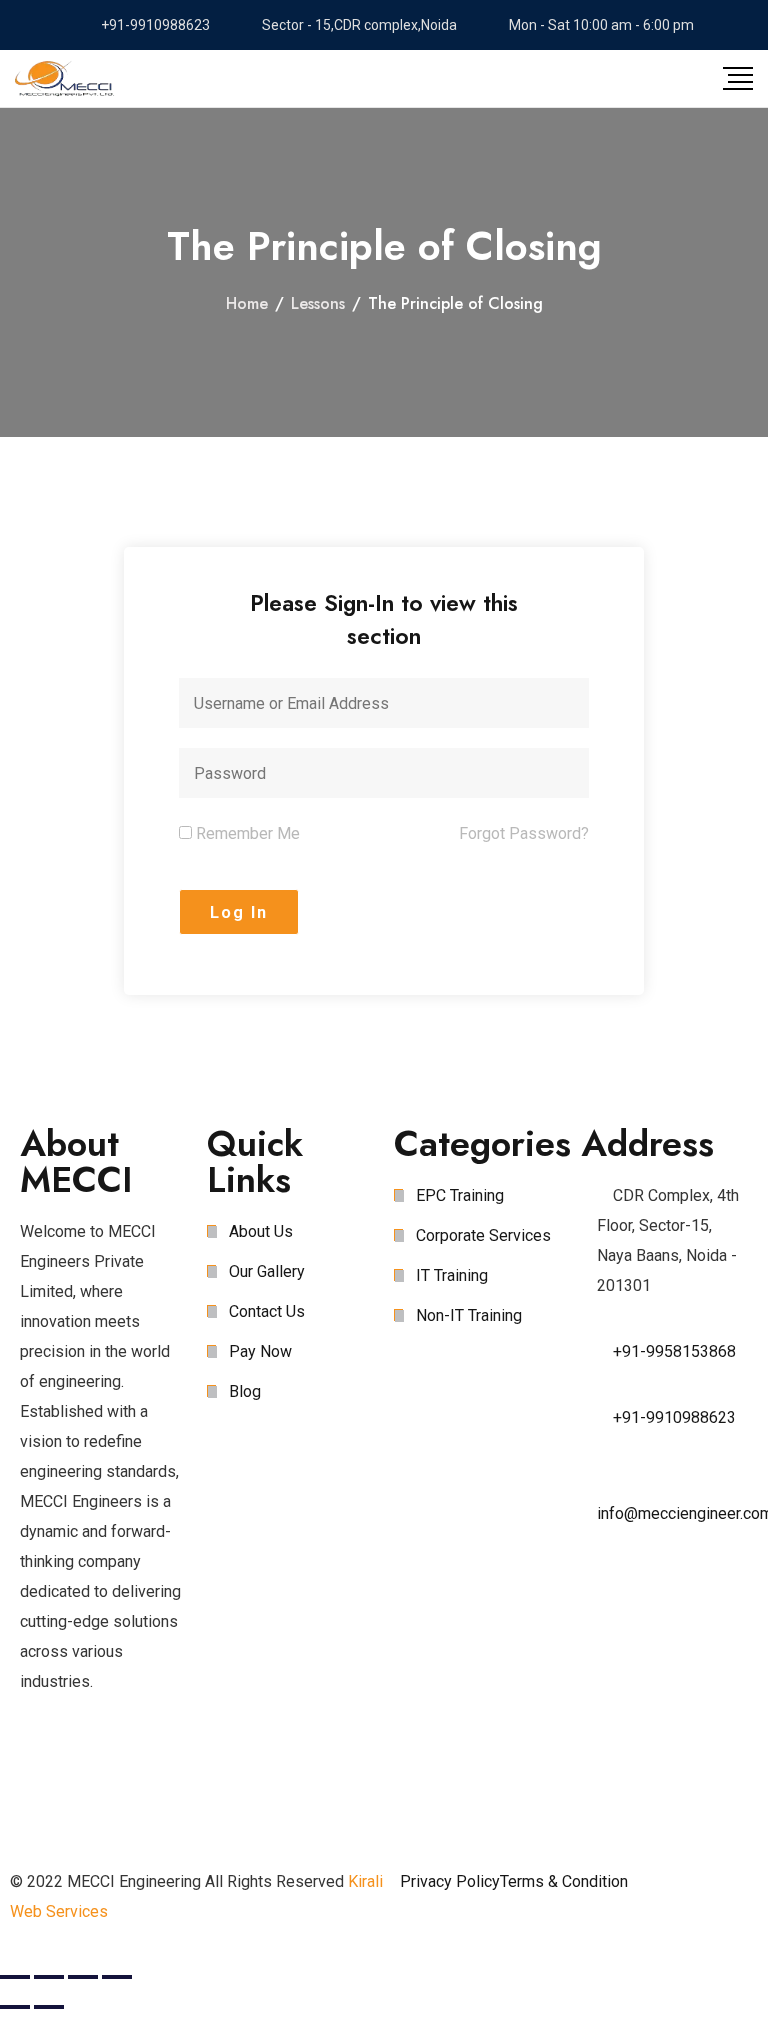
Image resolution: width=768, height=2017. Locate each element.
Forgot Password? (524, 833)
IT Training (452, 1275)
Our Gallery (267, 1271)
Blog (245, 1391)
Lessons (318, 303)
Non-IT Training (469, 1315)
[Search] (641, 78)
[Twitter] (99, 1762)
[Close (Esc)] (15, 1977)
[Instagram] (153, 1762)
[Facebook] (45, 1762)
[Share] (49, 1977)
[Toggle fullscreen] (83, 1977)
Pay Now (260, 1351)
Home (247, 303)
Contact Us (267, 1311)
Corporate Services (483, 1235)
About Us (261, 1231)
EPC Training (460, 1195)
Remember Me (246, 833)
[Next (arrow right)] (49, 2007)
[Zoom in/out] (117, 1977)
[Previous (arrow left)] (15, 2007)
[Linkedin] (45, 1822)
